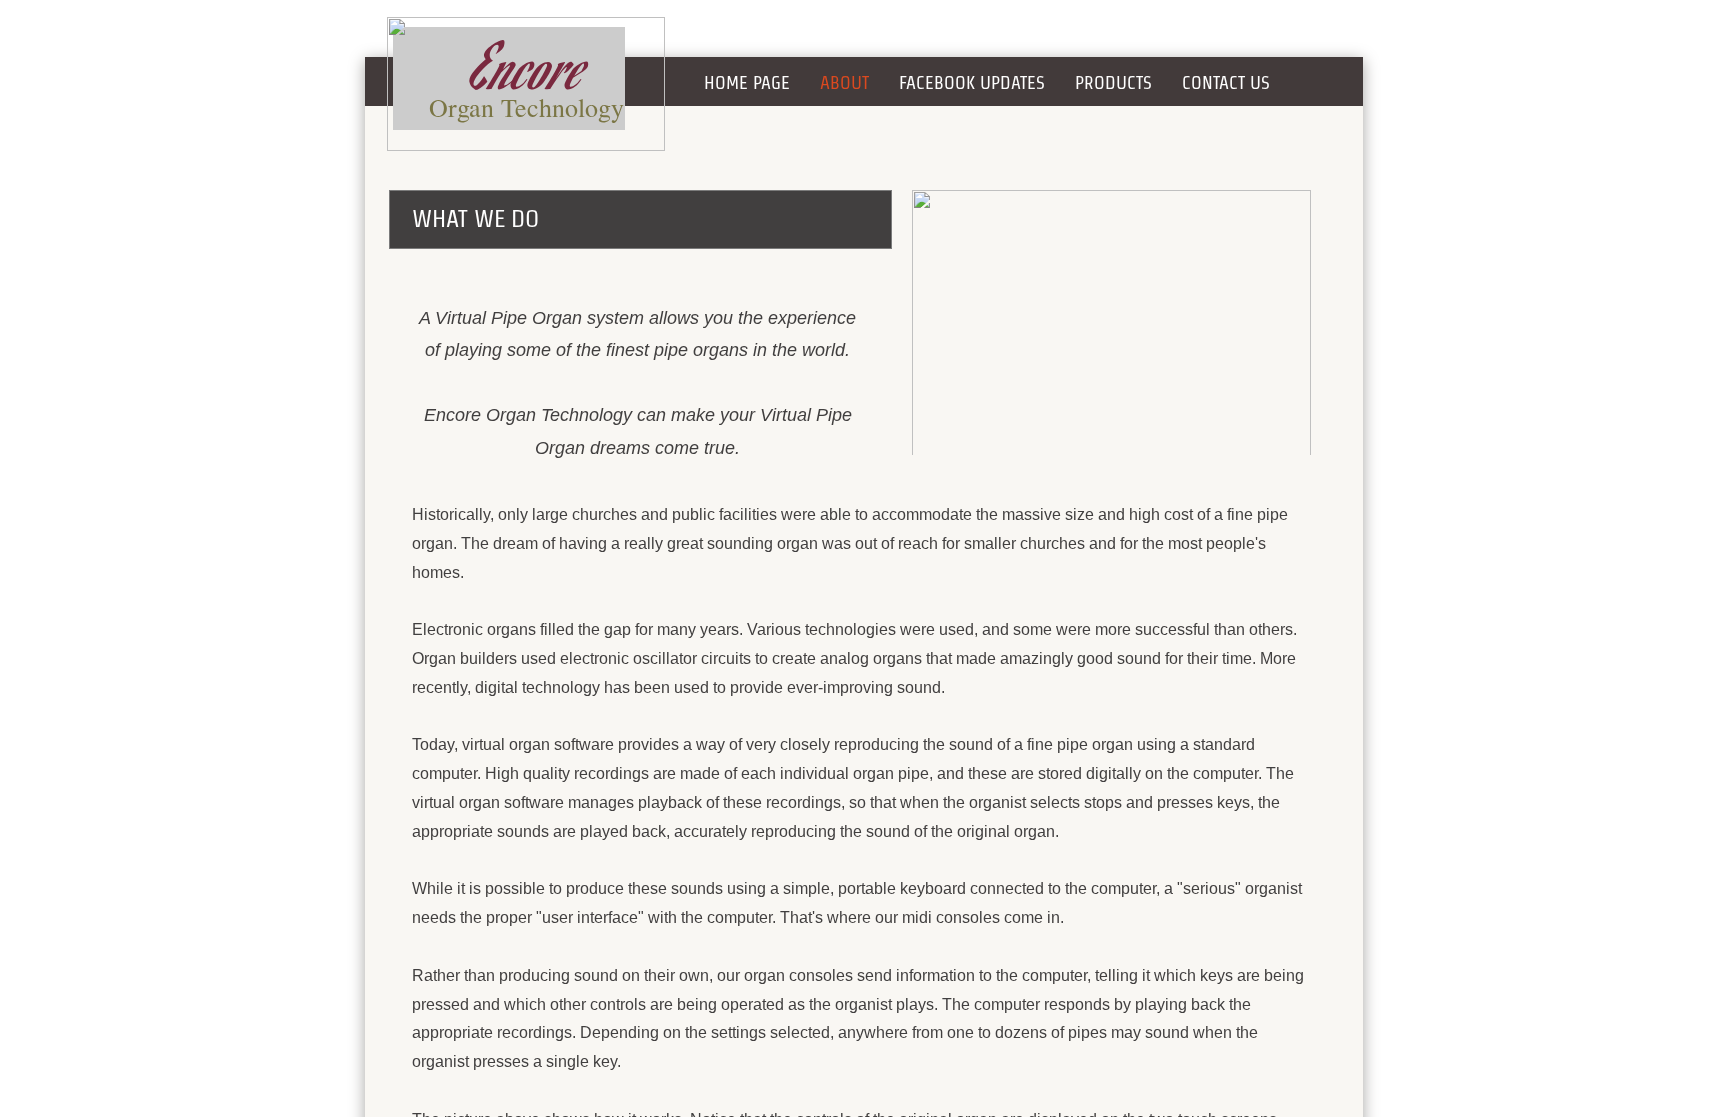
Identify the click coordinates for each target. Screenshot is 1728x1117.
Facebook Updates (972, 82)
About (844, 82)
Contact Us (1226, 82)
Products (1113, 82)
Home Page (747, 82)
